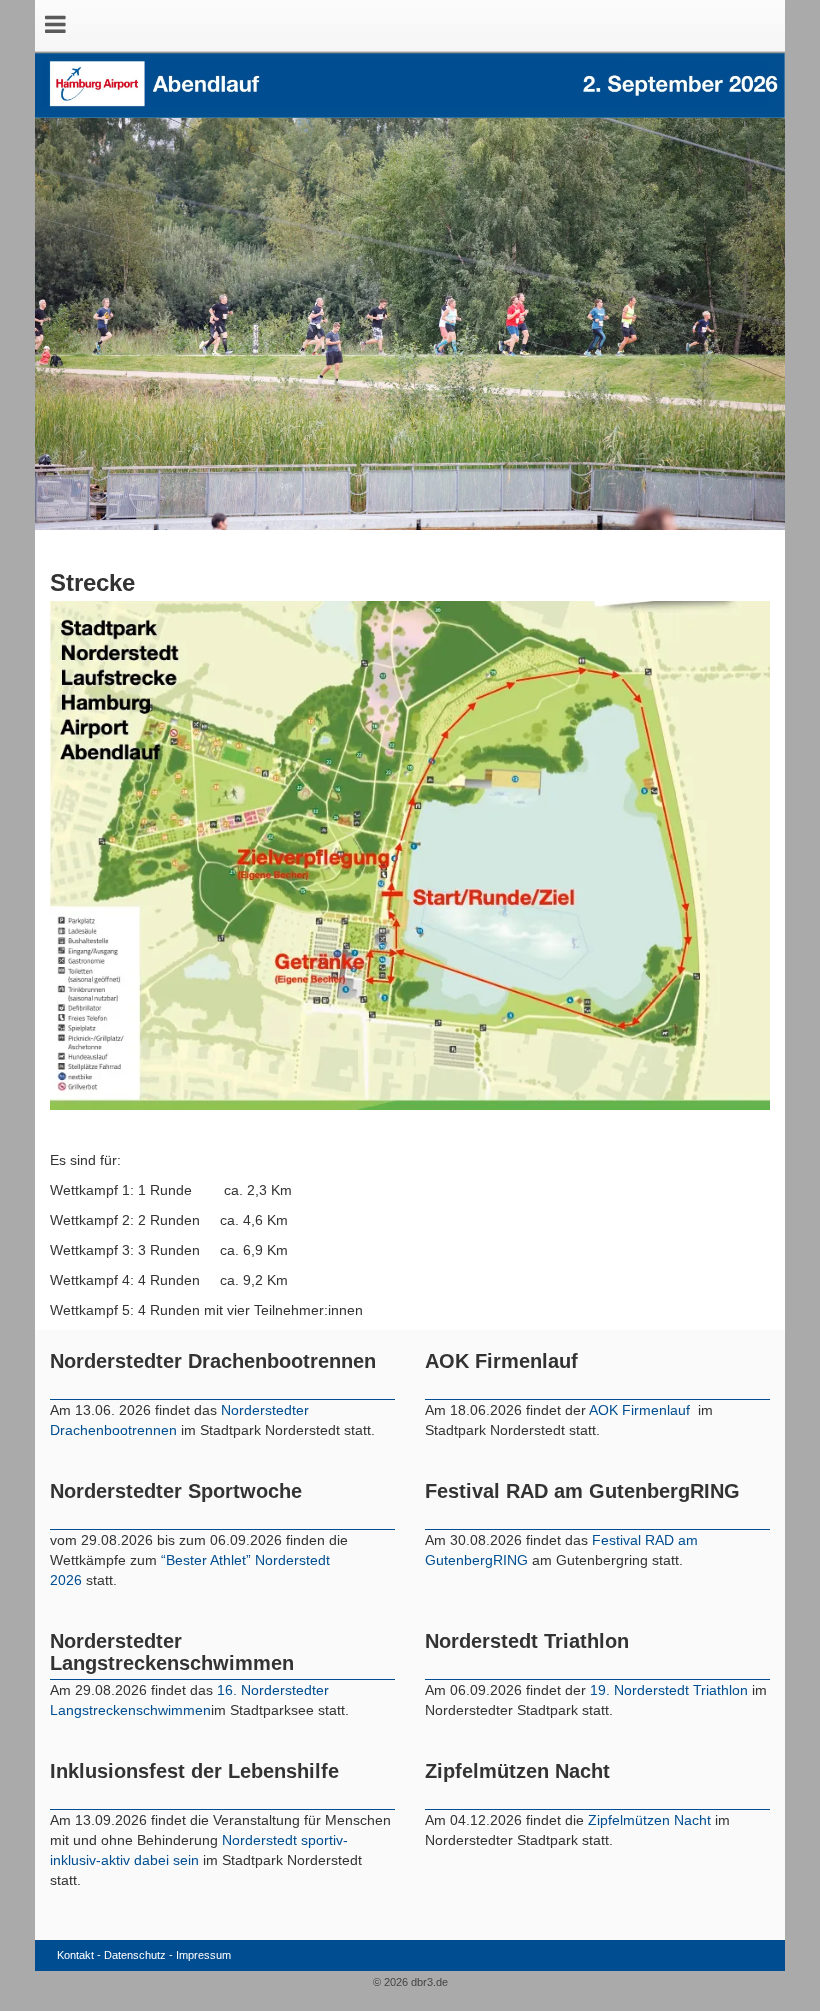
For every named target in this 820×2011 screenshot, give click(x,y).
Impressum (203, 1955)
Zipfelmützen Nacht (649, 1820)
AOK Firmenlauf (641, 1410)
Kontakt (75, 1955)
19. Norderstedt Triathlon (669, 1690)
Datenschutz (135, 1955)
